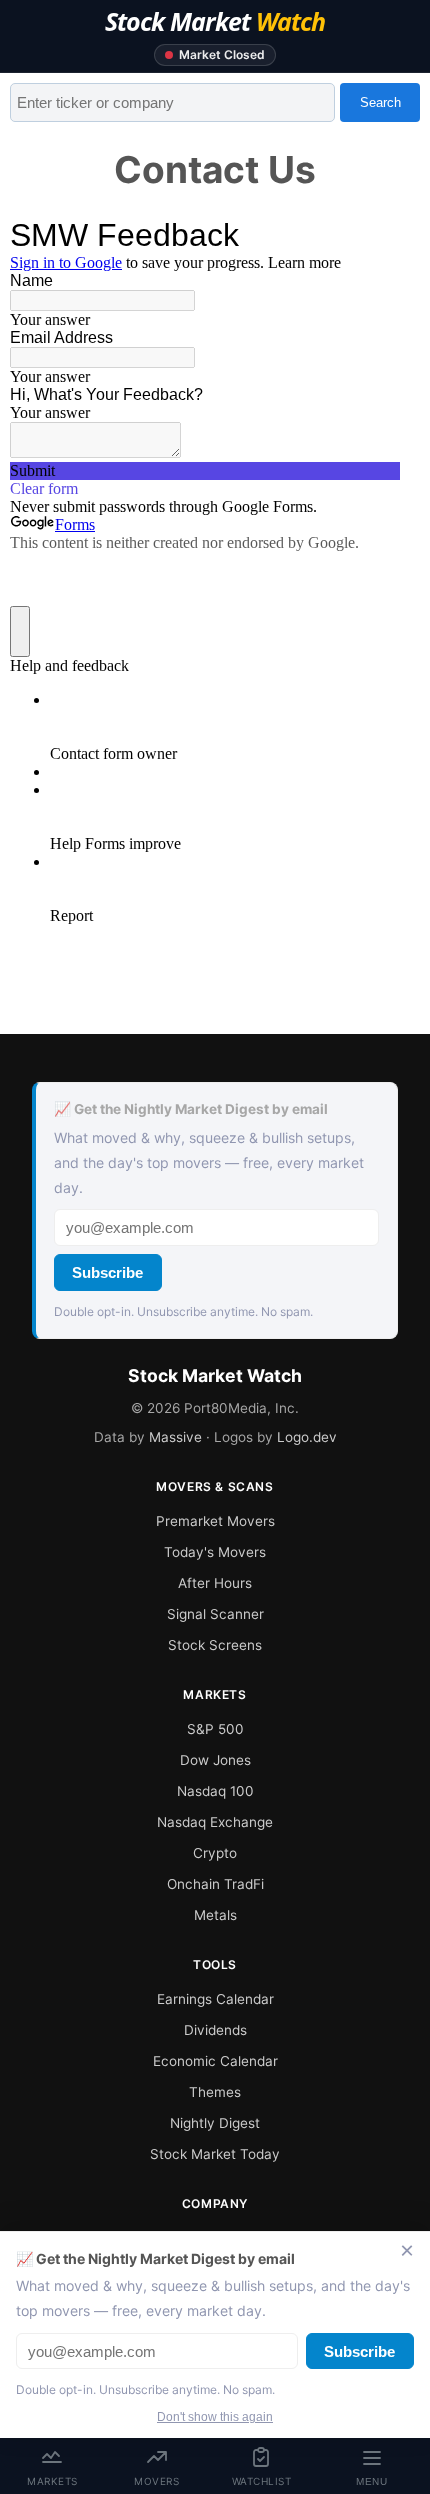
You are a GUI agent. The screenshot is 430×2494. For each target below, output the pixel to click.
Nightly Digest (215, 2123)
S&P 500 (215, 1729)
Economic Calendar (215, 2061)
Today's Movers (215, 1552)
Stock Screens (215, 1645)
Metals (215, 1915)
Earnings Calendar (215, 1999)
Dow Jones (215, 1760)
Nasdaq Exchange (215, 1822)
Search (380, 102)
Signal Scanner (215, 1614)
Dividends (215, 2030)
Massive (175, 1437)
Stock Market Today (215, 2154)
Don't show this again (215, 2417)
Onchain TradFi (215, 1884)
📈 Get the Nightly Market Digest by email (191, 1109)
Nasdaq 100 (215, 1791)
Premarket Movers (215, 1521)
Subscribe (107, 1272)
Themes (215, 2092)
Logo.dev (307, 1437)
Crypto (215, 1853)
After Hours (215, 1583)
